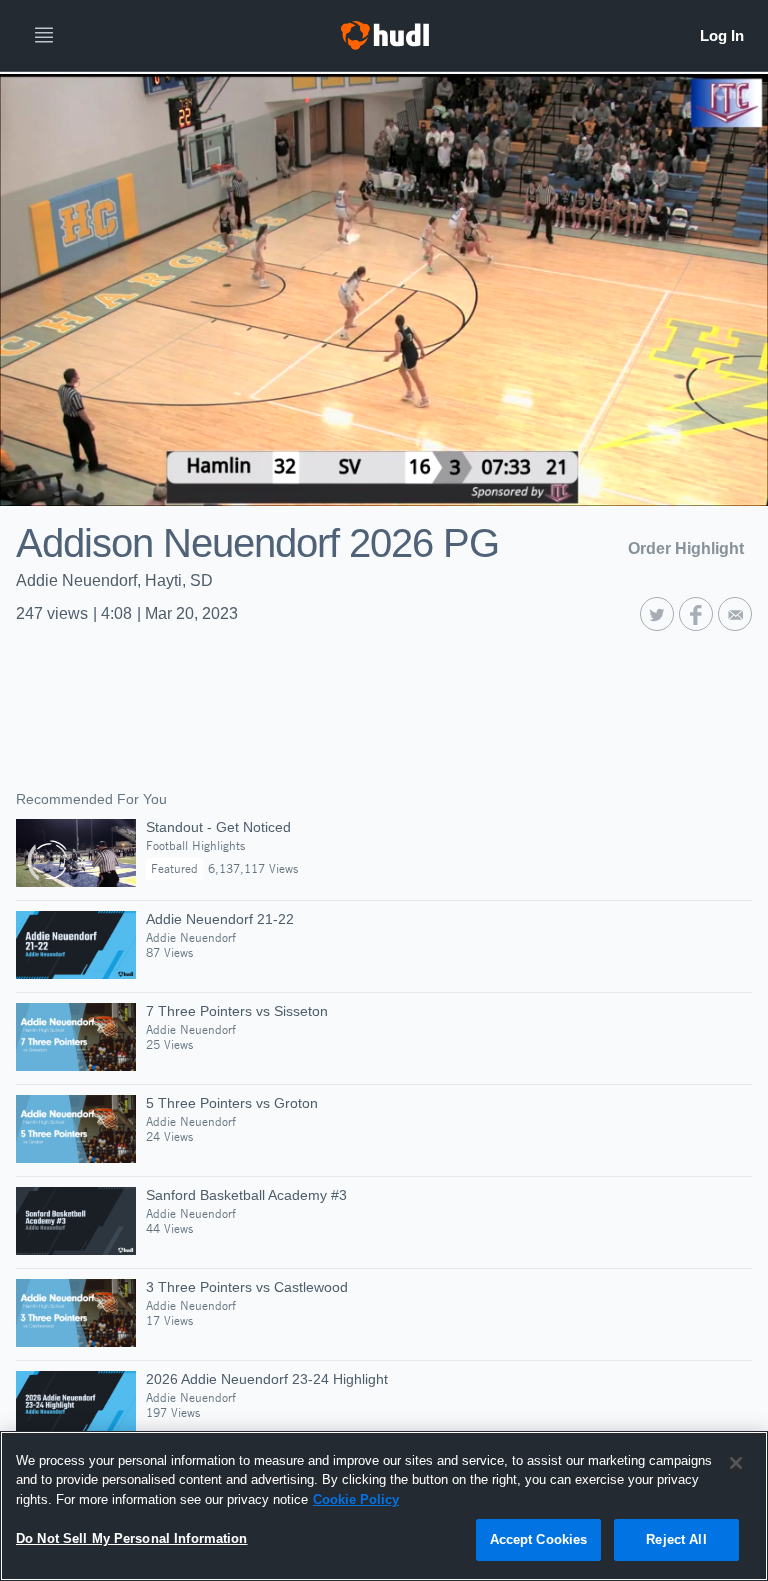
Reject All (676, 1539)
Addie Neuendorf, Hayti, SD (114, 580)
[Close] (736, 1463)
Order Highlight (686, 548)
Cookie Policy (356, 1499)
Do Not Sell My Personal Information (132, 1538)
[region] (384, 1506)
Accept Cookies (539, 1539)
